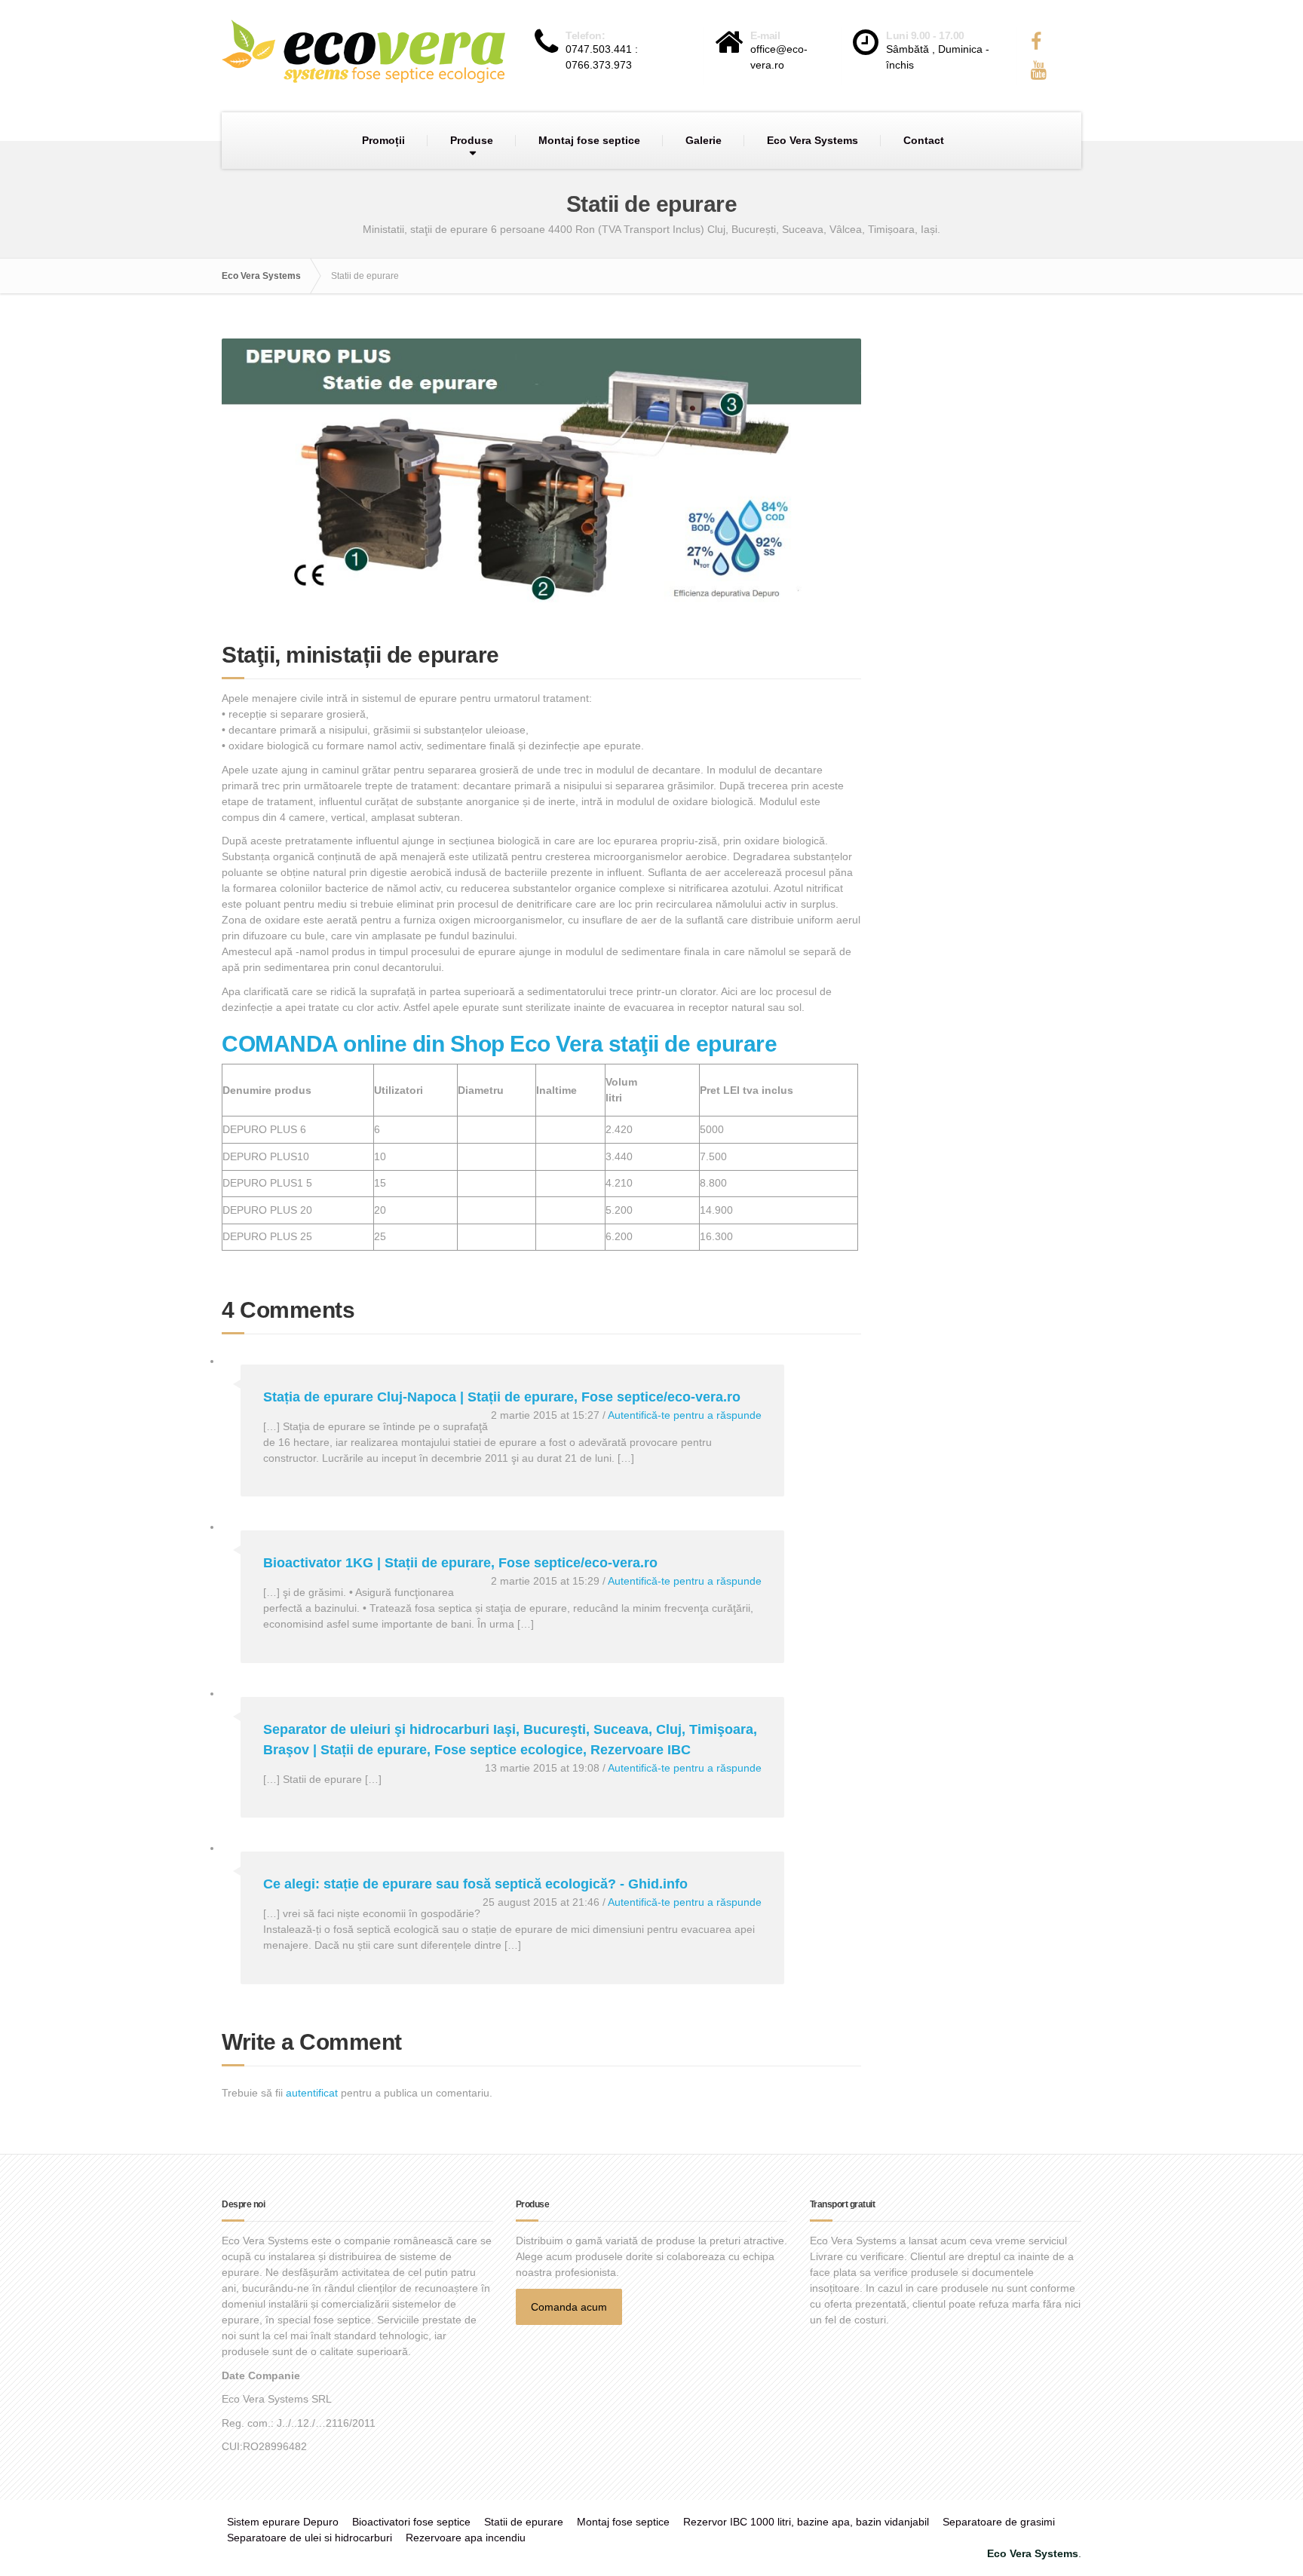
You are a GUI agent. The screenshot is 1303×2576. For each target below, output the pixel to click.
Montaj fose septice (589, 140)
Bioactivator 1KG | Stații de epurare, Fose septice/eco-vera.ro (460, 1563)
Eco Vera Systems (812, 140)
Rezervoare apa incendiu (466, 2538)
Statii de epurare (524, 2522)
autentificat (312, 2093)
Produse (472, 140)
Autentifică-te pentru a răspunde (685, 1415)
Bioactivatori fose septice (411, 2522)
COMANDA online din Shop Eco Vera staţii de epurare (499, 1044)
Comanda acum (569, 2307)
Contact (924, 140)
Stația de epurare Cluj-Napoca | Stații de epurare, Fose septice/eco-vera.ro (502, 1397)
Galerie (704, 140)
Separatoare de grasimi (999, 2522)
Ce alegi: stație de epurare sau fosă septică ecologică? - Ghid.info (475, 1884)
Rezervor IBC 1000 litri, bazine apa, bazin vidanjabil (806, 2522)
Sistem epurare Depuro (283, 2522)
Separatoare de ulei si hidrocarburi (310, 2538)
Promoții (383, 140)
